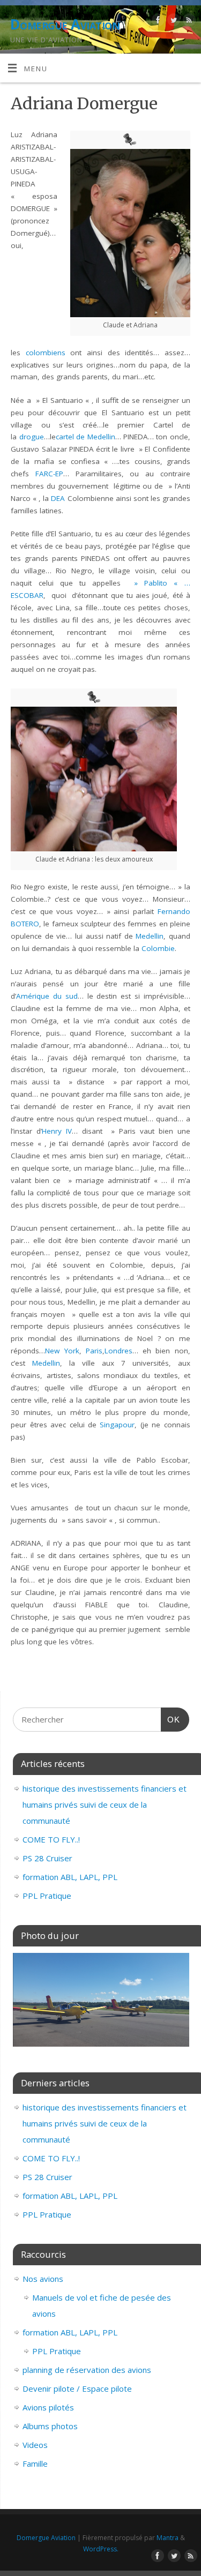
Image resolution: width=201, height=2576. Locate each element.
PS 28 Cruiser (47, 1858)
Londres (118, 1351)
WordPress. (101, 2549)
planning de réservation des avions (87, 2370)
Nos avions (43, 2279)
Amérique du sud (47, 996)
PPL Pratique (47, 1896)
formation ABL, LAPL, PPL (70, 1877)
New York (62, 1351)
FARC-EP (49, 474)
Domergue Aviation (65, 24)
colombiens (46, 353)
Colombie (158, 948)
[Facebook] (157, 22)
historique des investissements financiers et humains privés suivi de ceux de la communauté (105, 1804)
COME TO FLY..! (51, 1839)
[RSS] (188, 22)
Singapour (117, 1425)
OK (170, 1719)
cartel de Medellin (85, 437)
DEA (58, 498)
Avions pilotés (48, 2407)
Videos (35, 2445)
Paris (94, 1351)
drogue (32, 437)
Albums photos (50, 2426)
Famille (35, 2463)
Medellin (150, 936)
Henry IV (57, 1131)
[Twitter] (172, 22)
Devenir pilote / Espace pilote (77, 2388)
